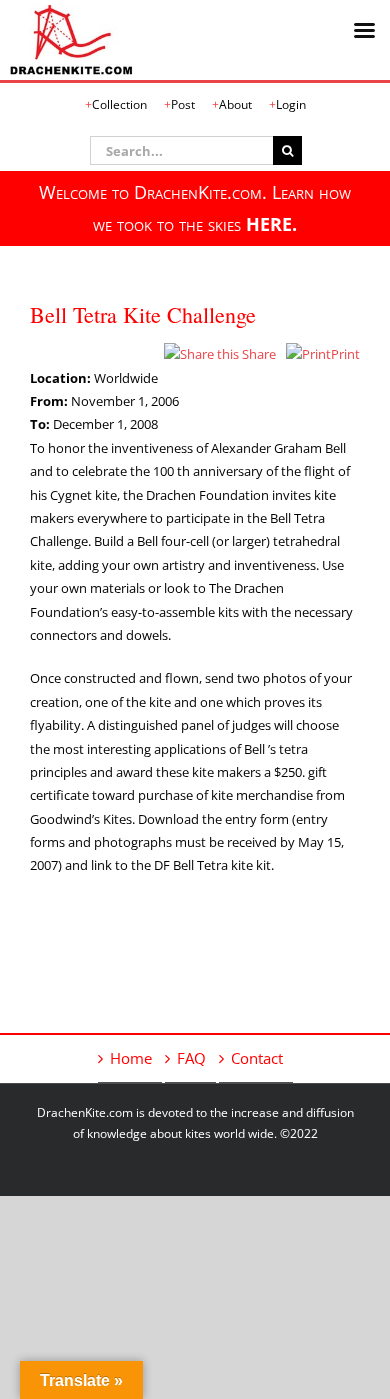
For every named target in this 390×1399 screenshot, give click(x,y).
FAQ (191, 1058)
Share (257, 354)
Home (131, 1058)
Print (345, 354)
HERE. (271, 224)
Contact (257, 1058)
